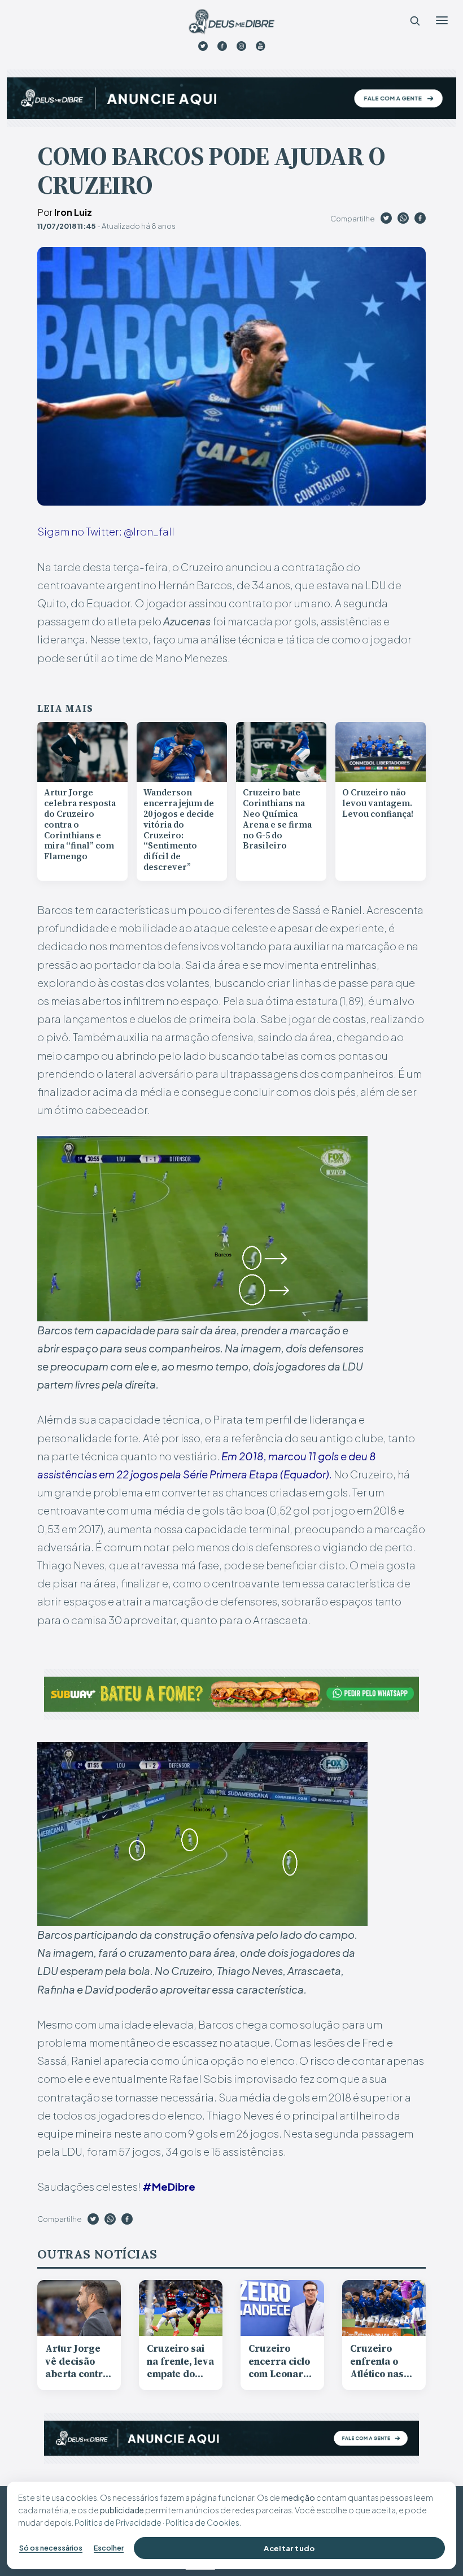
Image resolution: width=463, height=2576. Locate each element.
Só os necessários (51, 2548)
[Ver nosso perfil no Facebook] (222, 46)
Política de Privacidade (118, 2522)
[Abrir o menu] (442, 20)
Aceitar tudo (289, 2548)
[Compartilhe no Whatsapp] (403, 220)
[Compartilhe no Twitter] (386, 220)
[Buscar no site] (414, 20)
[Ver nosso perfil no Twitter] (203, 46)
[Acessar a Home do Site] (231, 22)
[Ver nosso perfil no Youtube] (261, 46)
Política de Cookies (202, 2522)
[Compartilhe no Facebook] (420, 220)
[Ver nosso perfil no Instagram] (241, 46)
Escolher (109, 2548)
